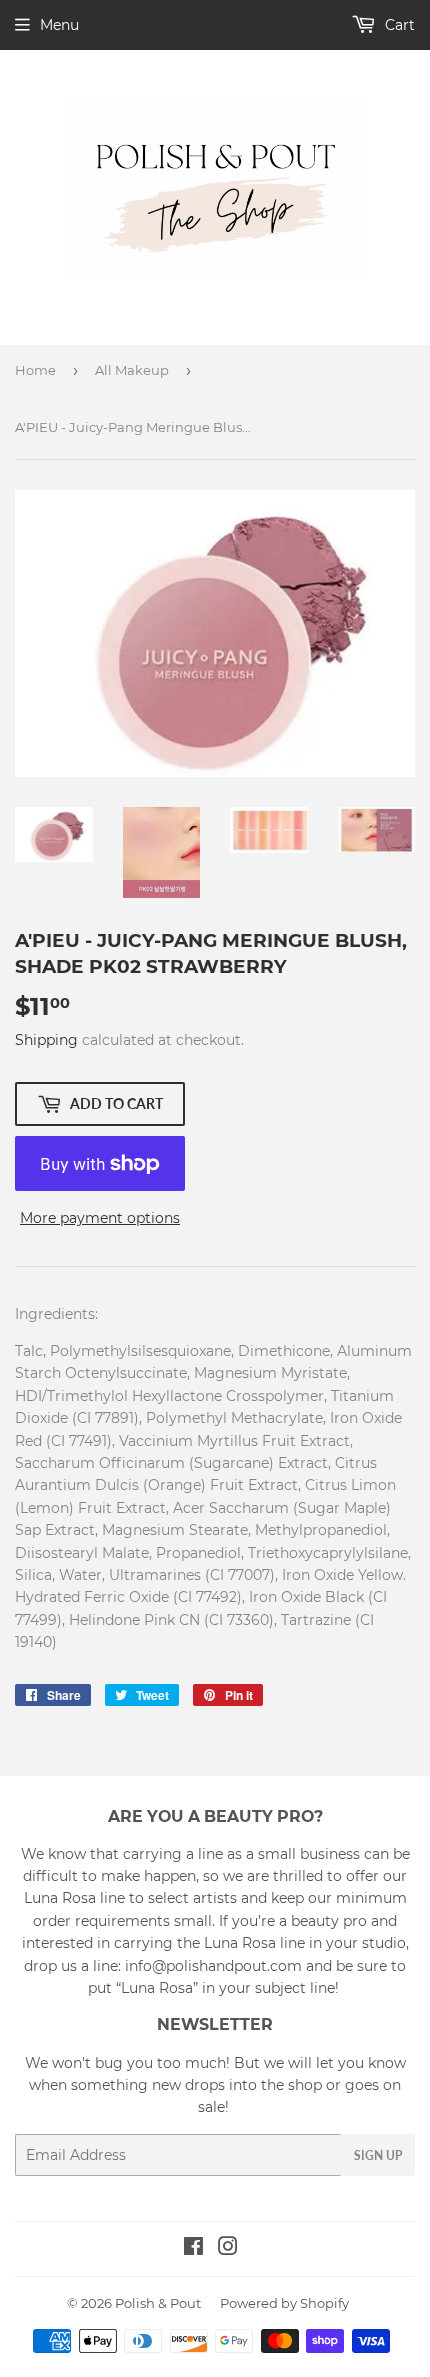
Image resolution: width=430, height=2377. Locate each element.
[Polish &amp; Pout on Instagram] (228, 2249)
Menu (59, 25)
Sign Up (378, 2155)
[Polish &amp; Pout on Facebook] (193, 2249)
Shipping (46, 1040)
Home (35, 370)
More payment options (100, 1218)
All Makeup (132, 370)
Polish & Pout (158, 2303)
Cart (398, 25)
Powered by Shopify (284, 2303)
